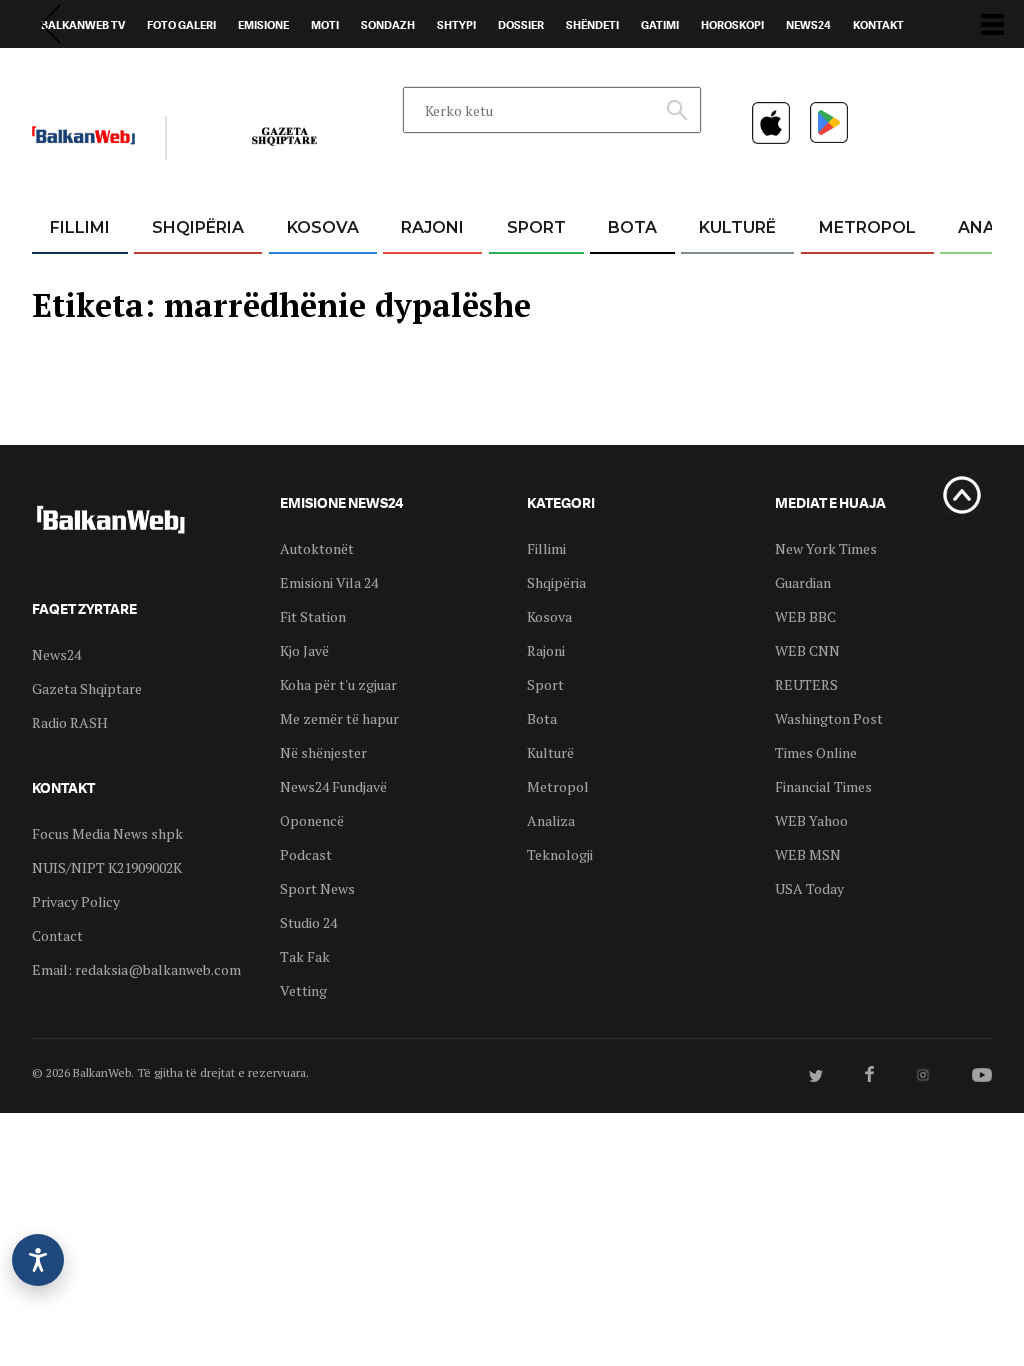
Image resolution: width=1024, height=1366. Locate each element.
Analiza (551, 820)
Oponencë (312, 820)
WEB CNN (807, 650)
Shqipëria (198, 227)
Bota (632, 227)
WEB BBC (805, 616)
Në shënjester (323, 752)
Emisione (263, 25)
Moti (325, 25)
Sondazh (388, 25)
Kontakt (878, 25)
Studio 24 (308, 922)
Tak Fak (305, 956)
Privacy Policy (76, 901)
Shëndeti (592, 25)
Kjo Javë (304, 650)
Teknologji (560, 854)
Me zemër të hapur (339, 718)
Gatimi (660, 25)
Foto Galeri (181, 25)
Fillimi (80, 227)
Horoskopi (732, 25)
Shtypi (456, 25)
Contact (57, 935)
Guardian (803, 582)
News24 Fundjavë (333, 786)
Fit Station (313, 616)
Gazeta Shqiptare (87, 688)
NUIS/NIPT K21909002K (107, 867)
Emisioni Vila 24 (329, 582)
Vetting (303, 990)
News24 (808, 25)
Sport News (317, 888)
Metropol (867, 227)
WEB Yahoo (811, 820)
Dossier (521, 25)
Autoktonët (317, 548)
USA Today (809, 888)
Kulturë (737, 227)
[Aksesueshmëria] (38, 1260)
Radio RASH (70, 722)
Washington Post (829, 718)
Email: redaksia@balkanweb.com (136, 969)
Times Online (816, 752)
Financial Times (823, 786)
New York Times (826, 548)
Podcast (306, 854)
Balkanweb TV (83, 25)
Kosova (323, 227)
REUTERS (806, 684)
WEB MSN (808, 854)
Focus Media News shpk (107, 833)
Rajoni (432, 227)
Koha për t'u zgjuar (338, 684)
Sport (536, 227)
